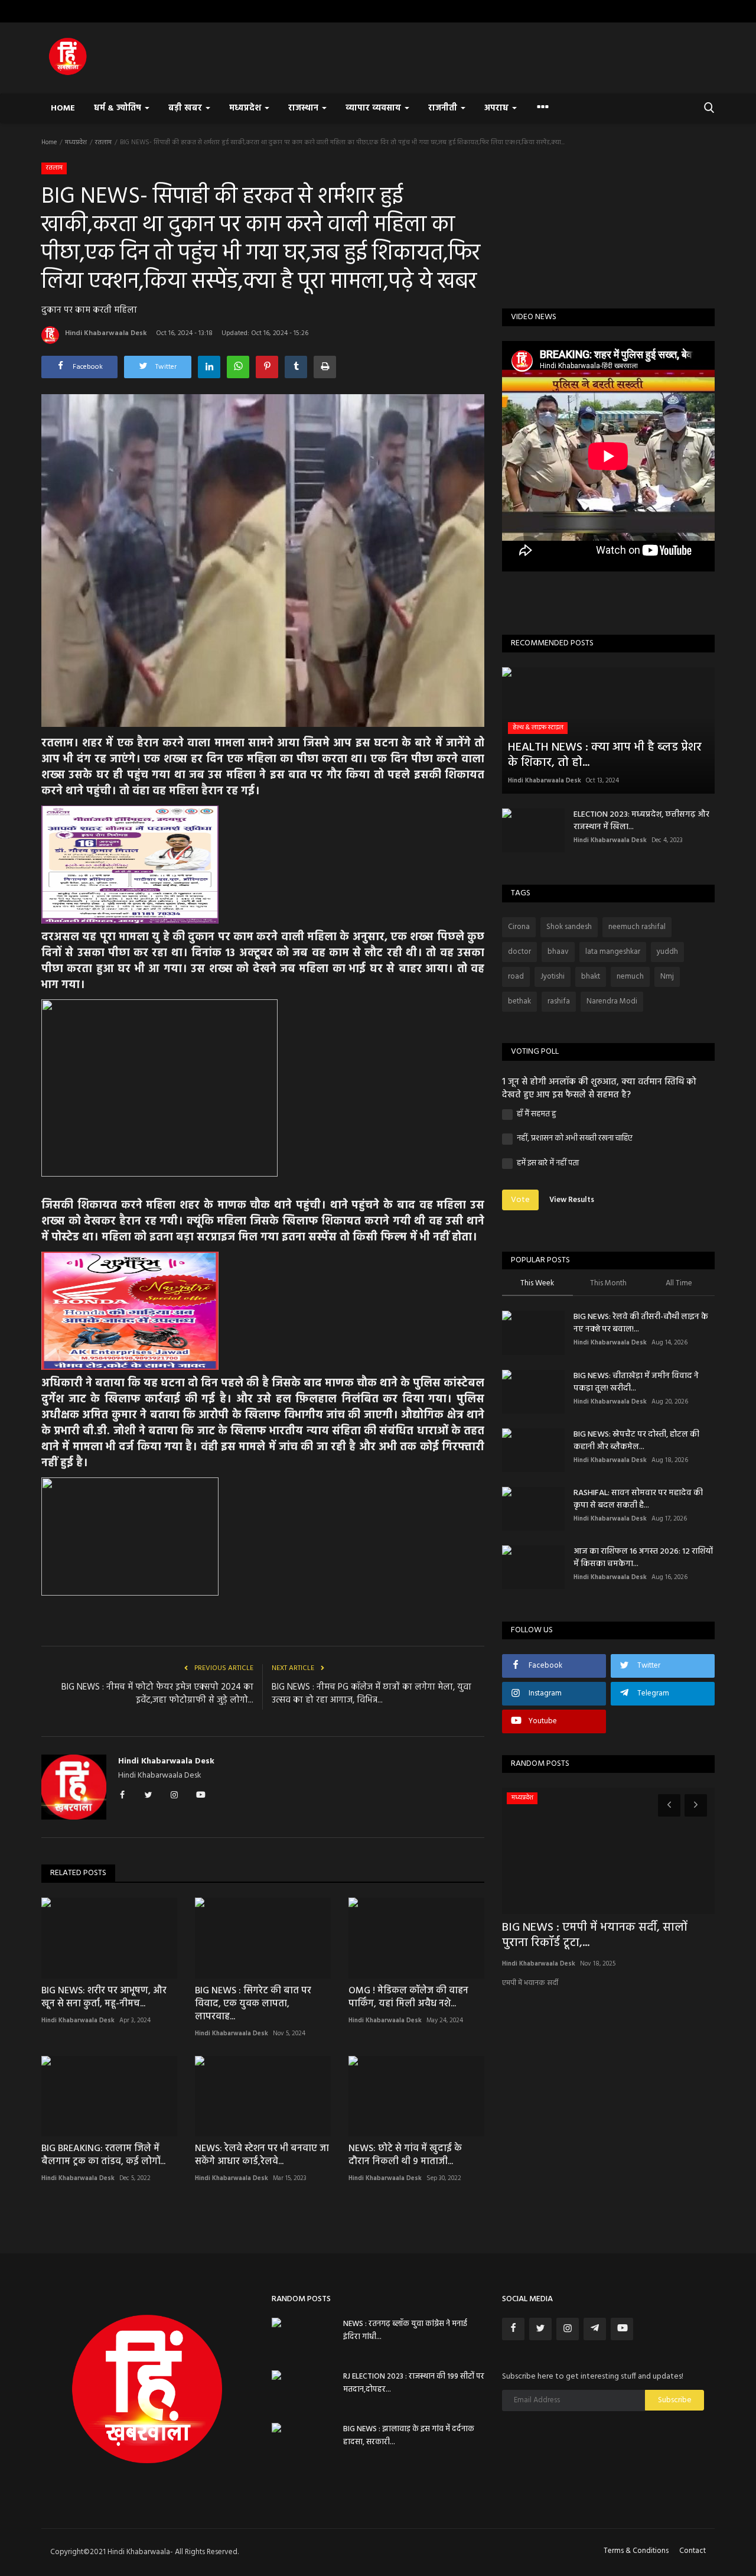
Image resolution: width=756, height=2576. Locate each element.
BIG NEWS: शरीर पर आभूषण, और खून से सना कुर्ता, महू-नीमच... (104, 1997)
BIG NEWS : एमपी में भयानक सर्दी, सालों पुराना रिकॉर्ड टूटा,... (595, 1935)
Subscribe (675, 2400)
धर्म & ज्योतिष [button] (119, 108)
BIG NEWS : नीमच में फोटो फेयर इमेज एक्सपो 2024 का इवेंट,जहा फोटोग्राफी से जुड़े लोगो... (157, 1694)
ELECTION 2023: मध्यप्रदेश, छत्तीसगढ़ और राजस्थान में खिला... (641, 821)
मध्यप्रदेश (76, 142)
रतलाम (103, 142)
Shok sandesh (569, 927)
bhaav (558, 952)
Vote (520, 1200)
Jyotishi (553, 977)
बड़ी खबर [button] (186, 108)
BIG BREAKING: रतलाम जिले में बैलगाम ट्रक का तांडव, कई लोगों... (103, 2155)
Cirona (519, 927)
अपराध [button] (498, 108)
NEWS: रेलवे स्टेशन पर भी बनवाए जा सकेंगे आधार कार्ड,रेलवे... (262, 2155)
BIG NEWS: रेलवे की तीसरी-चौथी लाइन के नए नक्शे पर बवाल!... (641, 1323)
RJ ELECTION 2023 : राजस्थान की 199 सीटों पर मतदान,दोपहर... (414, 2383)
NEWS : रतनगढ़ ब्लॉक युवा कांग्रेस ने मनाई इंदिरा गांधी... (405, 2330)
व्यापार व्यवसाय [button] (374, 108)
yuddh (667, 952)
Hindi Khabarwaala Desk (106, 333)
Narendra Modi (612, 1001)
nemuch (630, 977)
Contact (693, 2551)
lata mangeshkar (613, 952)
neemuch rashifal (637, 927)
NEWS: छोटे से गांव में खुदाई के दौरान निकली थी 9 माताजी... (405, 2155)
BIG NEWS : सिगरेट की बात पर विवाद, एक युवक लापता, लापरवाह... (253, 2004)
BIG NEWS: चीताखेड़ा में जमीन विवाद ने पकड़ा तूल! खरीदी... (636, 1382)
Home (63, 108)
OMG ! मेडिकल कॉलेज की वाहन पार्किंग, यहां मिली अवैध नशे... (408, 1997)
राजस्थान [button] (304, 108)
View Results (572, 1200)
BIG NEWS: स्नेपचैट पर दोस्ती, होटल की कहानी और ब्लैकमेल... (636, 1441)
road (516, 977)
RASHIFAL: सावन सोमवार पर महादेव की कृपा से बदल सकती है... (638, 1499)
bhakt (591, 977)
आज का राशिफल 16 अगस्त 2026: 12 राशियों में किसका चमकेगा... (643, 1558)
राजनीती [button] (444, 108)
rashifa (559, 1001)
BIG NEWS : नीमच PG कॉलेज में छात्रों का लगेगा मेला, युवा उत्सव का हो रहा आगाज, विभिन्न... (372, 1694)
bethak (519, 1001)
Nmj (667, 977)
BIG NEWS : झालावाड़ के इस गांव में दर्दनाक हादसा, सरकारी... (409, 2436)
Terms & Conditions (636, 2551)
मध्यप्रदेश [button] (246, 108)
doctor (519, 952)
